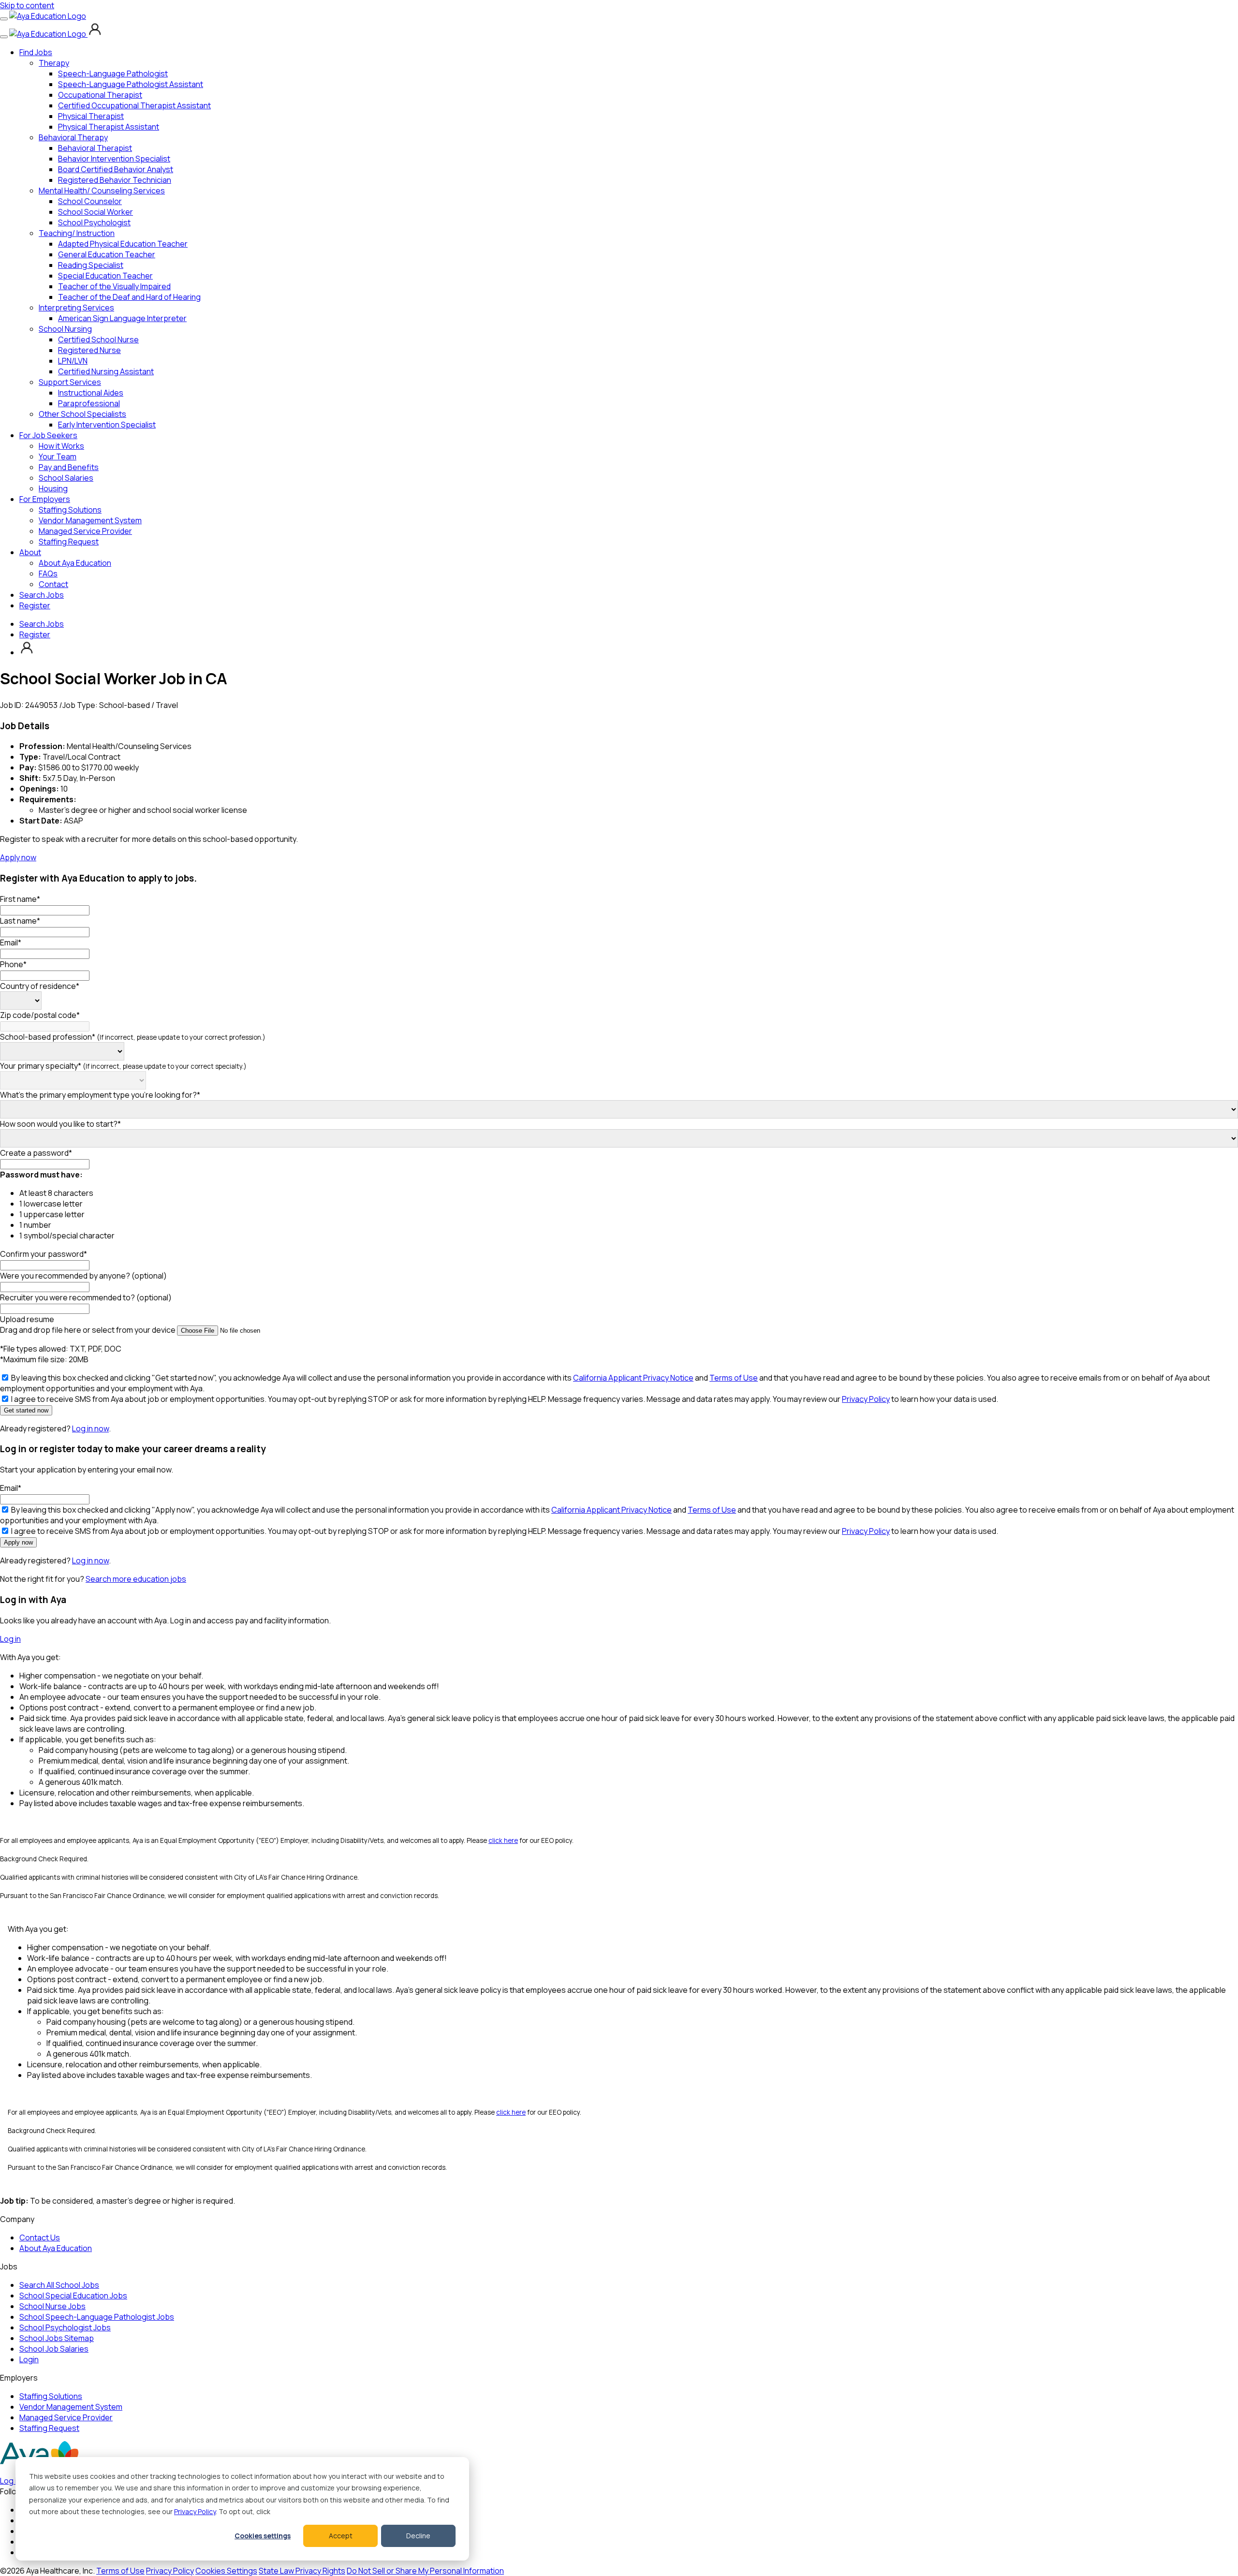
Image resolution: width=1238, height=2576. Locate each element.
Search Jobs (42, 595)
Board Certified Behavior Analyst (116, 169)
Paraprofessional (89, 403)
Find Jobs (36, 52)
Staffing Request (69, 542)
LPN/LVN (73, 361)
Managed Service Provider (85, 531)
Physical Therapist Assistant (109, 127)
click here (503, 1840)
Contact (53, 584)
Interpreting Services (76, 308)
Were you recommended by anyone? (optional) (83, 1276)
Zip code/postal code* (40, 1015)
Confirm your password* (44, 1254)
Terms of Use (734, 1378)
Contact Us (40, 2237)
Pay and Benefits (69, 467)
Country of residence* (40, 986)
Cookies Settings (226, 2571)
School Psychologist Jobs (65, 2327)
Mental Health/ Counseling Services (102, 191)
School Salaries (66, 478)
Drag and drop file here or (88, 1330)
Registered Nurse (89, 350)
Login (29, 2359)
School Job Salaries (54, 2349)
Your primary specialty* (123, 1066)
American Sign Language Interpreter (122, 318)
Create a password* (36, 1153)
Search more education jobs (136, 1579)
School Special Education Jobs (73, 2296)
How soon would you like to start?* (60, 1124)
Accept (341, 2536)
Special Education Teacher (105, 276)
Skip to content (27, 5)
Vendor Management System (90, 520)
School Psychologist (94, 222)
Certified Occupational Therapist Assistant (134, 105)
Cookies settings (263, 2536)
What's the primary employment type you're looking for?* (100, 1095)
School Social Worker (96, 212)
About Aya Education (75, 563)
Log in (10, 1639)
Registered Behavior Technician (115, 180)
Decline (418, 2536)
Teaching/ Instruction (77, 233)
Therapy (54, 63)
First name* (20, 899)
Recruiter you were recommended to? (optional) (86, 1297)
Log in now (90, 1428)
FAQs (48, 574)
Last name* (20, 921)
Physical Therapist (91, 116)
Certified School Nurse (98, 339)
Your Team (58, 456)
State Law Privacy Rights (302, 2571)
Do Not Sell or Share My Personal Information (425, 2571)
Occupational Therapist (100, 95)
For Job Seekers (48, 435)
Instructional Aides (91, 393)
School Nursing (65, 329)
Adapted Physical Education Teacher (123, 244)
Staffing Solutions (70, 510)
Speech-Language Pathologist (113, 74)
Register (35, 605)
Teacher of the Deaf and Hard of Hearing (129, 297)
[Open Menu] (4, 19)
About (30, 552)
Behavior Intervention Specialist (114, 159)
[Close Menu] (4, 37)
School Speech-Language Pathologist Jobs (97, 2317)
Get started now (26, 1410)
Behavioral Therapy (73, 137)
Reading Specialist (91, 265)
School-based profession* (133, 1037)
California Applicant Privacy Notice (633, 1378)
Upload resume (27, 1319)
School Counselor (90, 201)
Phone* (13, 964)
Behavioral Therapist (95, 148)
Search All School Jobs (59, 2285)
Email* (11, 942)
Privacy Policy (195, 2511)
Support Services (70, 382)
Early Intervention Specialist (107, 425)
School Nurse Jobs (52, 2306)
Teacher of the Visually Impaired (114, 286)
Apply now (18, 857)
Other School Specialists (82, 414)
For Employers (45, 499)
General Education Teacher (107, 254)
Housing (53, 488)
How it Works (61, 446)
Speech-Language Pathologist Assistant (131, 84)
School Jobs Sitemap (57, 2338)
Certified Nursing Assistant (106, 371)
